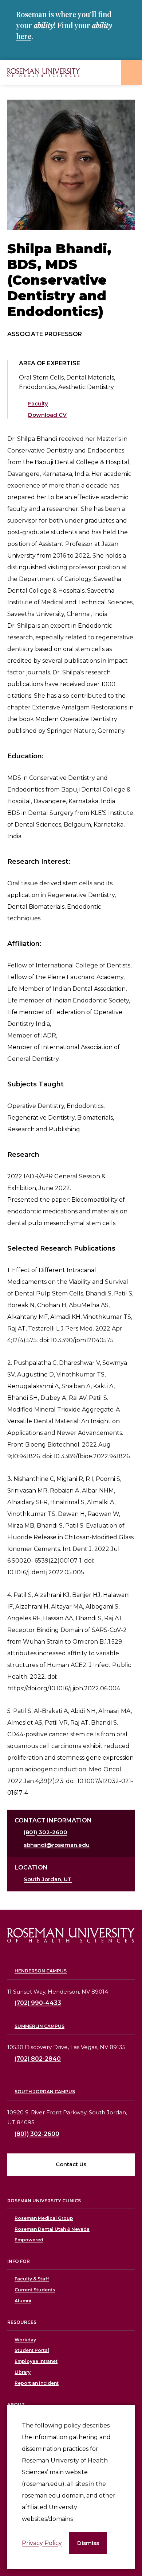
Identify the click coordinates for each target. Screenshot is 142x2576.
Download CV (47, 415)
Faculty (38, 403)
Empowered (29, 2240)
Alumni (23, 2301)
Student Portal (32, 2350)
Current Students (35, 2290)
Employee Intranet (36, 2361)
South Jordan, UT (48, 1879)
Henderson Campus (41, 1971)
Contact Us (71, 2164)
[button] (88, 2543)
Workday (25, 2340)
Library (23, 2372)
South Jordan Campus (45, 2092)
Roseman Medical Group (44, 2218)
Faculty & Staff (32, 2279)
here (24, 36)
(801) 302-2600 (46, 1832)
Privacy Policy (42, 2543)
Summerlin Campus (40, 2026)
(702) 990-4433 (38, 2003)
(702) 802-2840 (38, 2059)
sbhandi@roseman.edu (57, 1845)
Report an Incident (37, 2383)
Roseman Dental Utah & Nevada (52, 2229)
